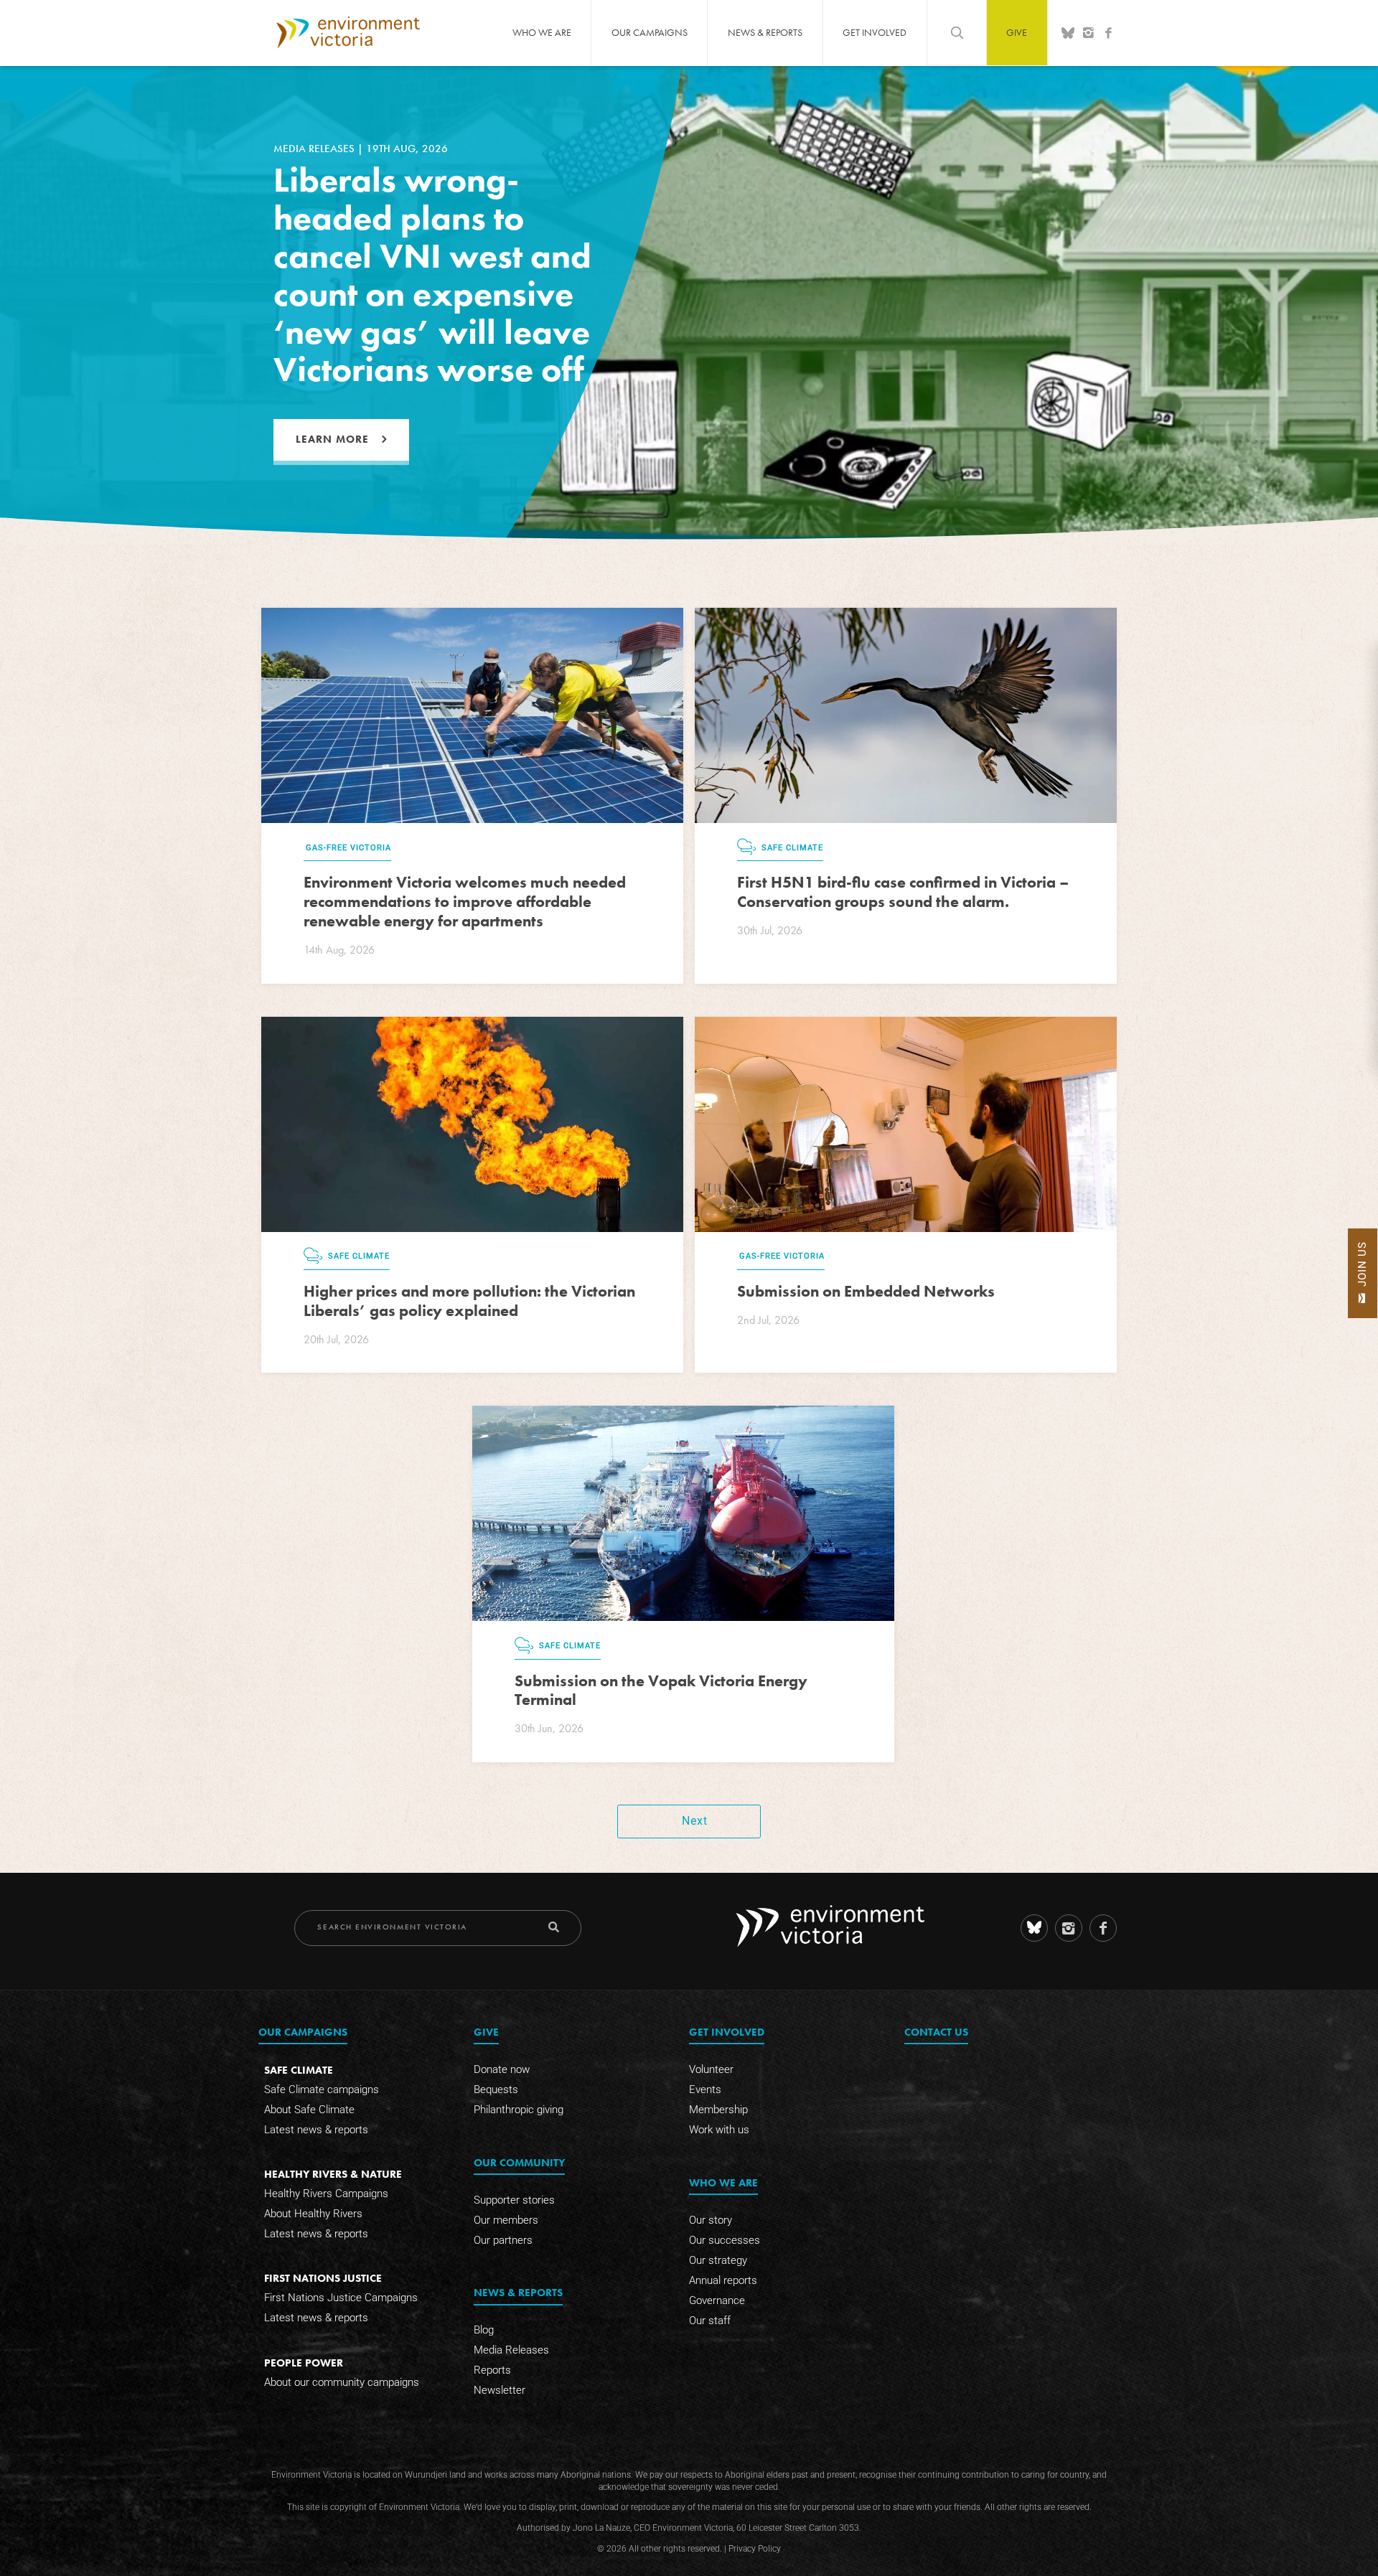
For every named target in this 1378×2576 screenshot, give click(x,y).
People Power (304, 2363)
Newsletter (500, 2390)
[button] (1363, 1273)
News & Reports (765, 32)
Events (705, 2090)
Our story (711, 2220)
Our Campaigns (650, 32)
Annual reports (723, 2280)
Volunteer (711, 2069)
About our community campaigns (342, 2382)
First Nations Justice (323, 2278)
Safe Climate (299, 2070)
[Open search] (957, 32)
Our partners (503, 2240)
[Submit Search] (554, 1927)
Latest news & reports (316, 2130)
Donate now (502, 2069)
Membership (718, 2110)
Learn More (332, 439)
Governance (717, 2300)
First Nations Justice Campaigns (341, 2298)
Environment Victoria (348, 32)
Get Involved (875, 32)
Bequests (496, 2090)
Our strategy (718, 2260)
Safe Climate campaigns (322, 2090)
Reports (492, 2370)
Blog (484, 2330)
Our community (519, 2162)
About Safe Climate (309, 2110)
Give (1017, 32)
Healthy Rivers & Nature (333, 2174)
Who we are (542, 32)
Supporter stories (514, 2200)
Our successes (725, 2240)
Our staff (710, 2321)
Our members (506, 2220)
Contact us (936, 2032)
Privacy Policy (755, 2549)
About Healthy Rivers (313, 2214)
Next (695, 1821)
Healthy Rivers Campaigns (326, 2194)
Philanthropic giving (519, 2110)
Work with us (719, 2130)
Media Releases (511, 2350)
